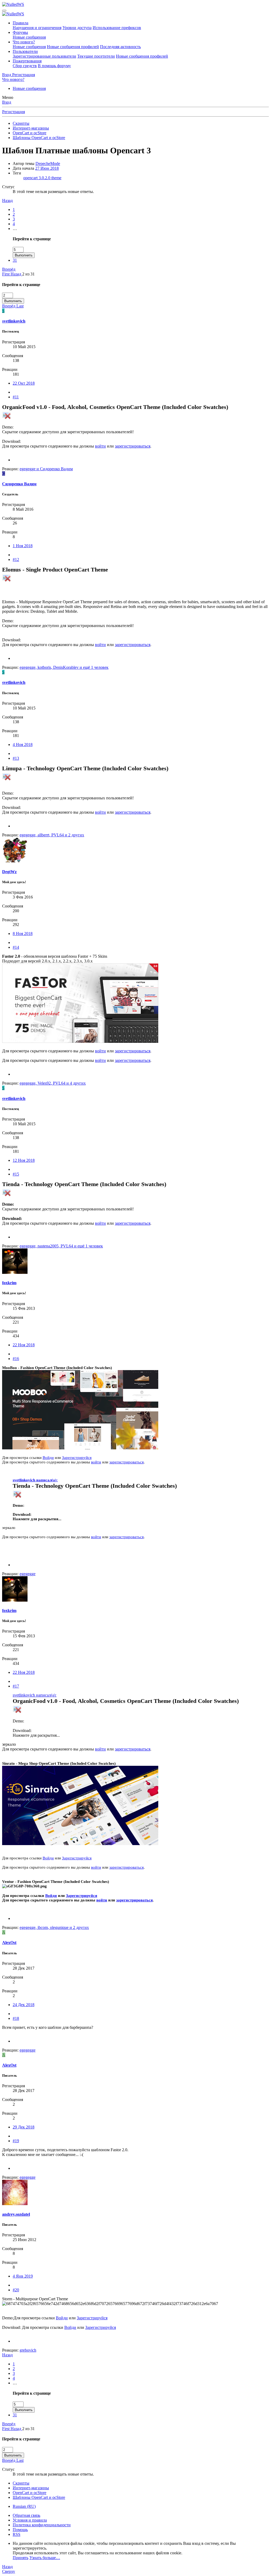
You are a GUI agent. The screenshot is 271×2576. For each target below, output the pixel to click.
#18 (16, 2018)
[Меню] (4, 11)
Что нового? (24, 42)
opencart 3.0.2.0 (37, 178)
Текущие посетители (96, 56)
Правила (21, 23)
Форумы (20, 32)
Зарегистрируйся (77, 1458)
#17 (16, 1686)
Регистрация (13, 112)
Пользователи (25, 51)
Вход (7, 102)
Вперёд (9, 269)
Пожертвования (27, 61)
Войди (48, 1458)
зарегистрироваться (133, 446)
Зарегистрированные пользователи (44, 56)
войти (100, 446)
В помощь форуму (54, 66)
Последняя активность (120, 47)
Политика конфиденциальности (42, 2525)
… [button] (15, 229)
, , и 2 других (52, 835)
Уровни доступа (77, 28)
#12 (16, 559)
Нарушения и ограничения (37, 28)
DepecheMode (48, 163)
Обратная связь (26, 2515)
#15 (16, 1174)
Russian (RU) (24, 2506)
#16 (16, 1359)
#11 (16, 397)
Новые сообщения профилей (73, 47)
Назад (7, 201)
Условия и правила (30, 2520)
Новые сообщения (29, 37)
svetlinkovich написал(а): (35, 1480)
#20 (16, 2290)
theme (56, 178)
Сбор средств (25, 66)
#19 (16, 2141)
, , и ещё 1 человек (64, 667)
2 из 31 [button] (28, 274)
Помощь (20, 2530)
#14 (16, 947)
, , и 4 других (53, 1083)
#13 (16, 758)
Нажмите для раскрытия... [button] (37, 1519)
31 (15, 260)
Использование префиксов (117, 28)
